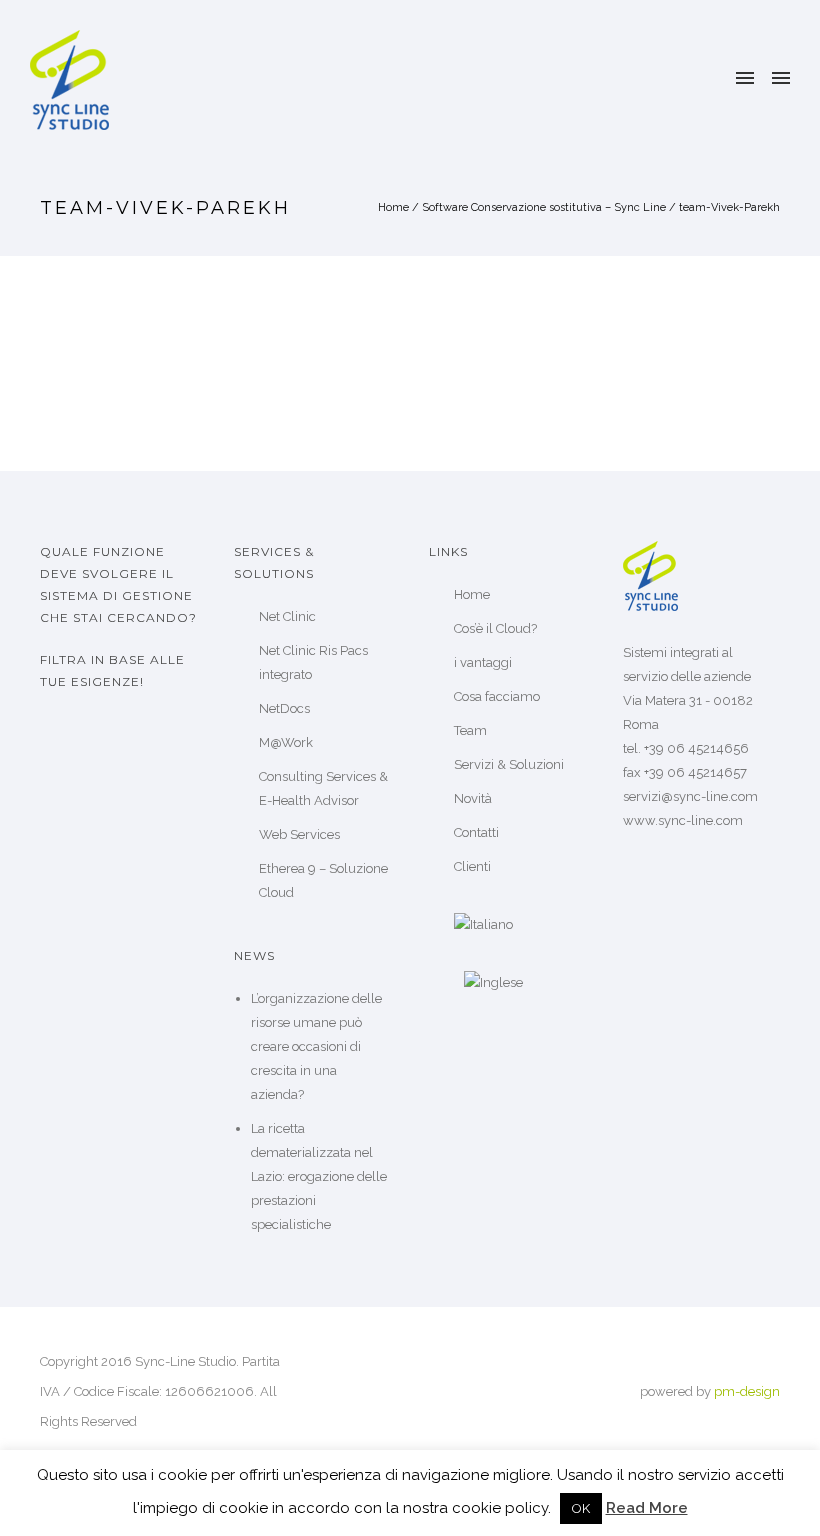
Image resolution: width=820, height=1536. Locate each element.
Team (470, 730)
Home (393, 207)
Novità (473, 798)
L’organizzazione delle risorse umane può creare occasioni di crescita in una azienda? (316, 1046)
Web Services (299, 834)
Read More (647, 1508)
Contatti (476, 832)
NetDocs (284, 708)
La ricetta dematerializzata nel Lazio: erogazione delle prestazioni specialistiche (319, 1176)
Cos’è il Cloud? (495, 628)
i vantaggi (483, 662)
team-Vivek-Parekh (729, 207)
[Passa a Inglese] (525, 983)
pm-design (747, 1391)
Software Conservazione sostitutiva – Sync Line (544, 207)
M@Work (286, 742)
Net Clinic (287, 616)
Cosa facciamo (497, 696)
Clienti (472, 866)
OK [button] (581, 1508)
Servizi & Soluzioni (509, 764)
